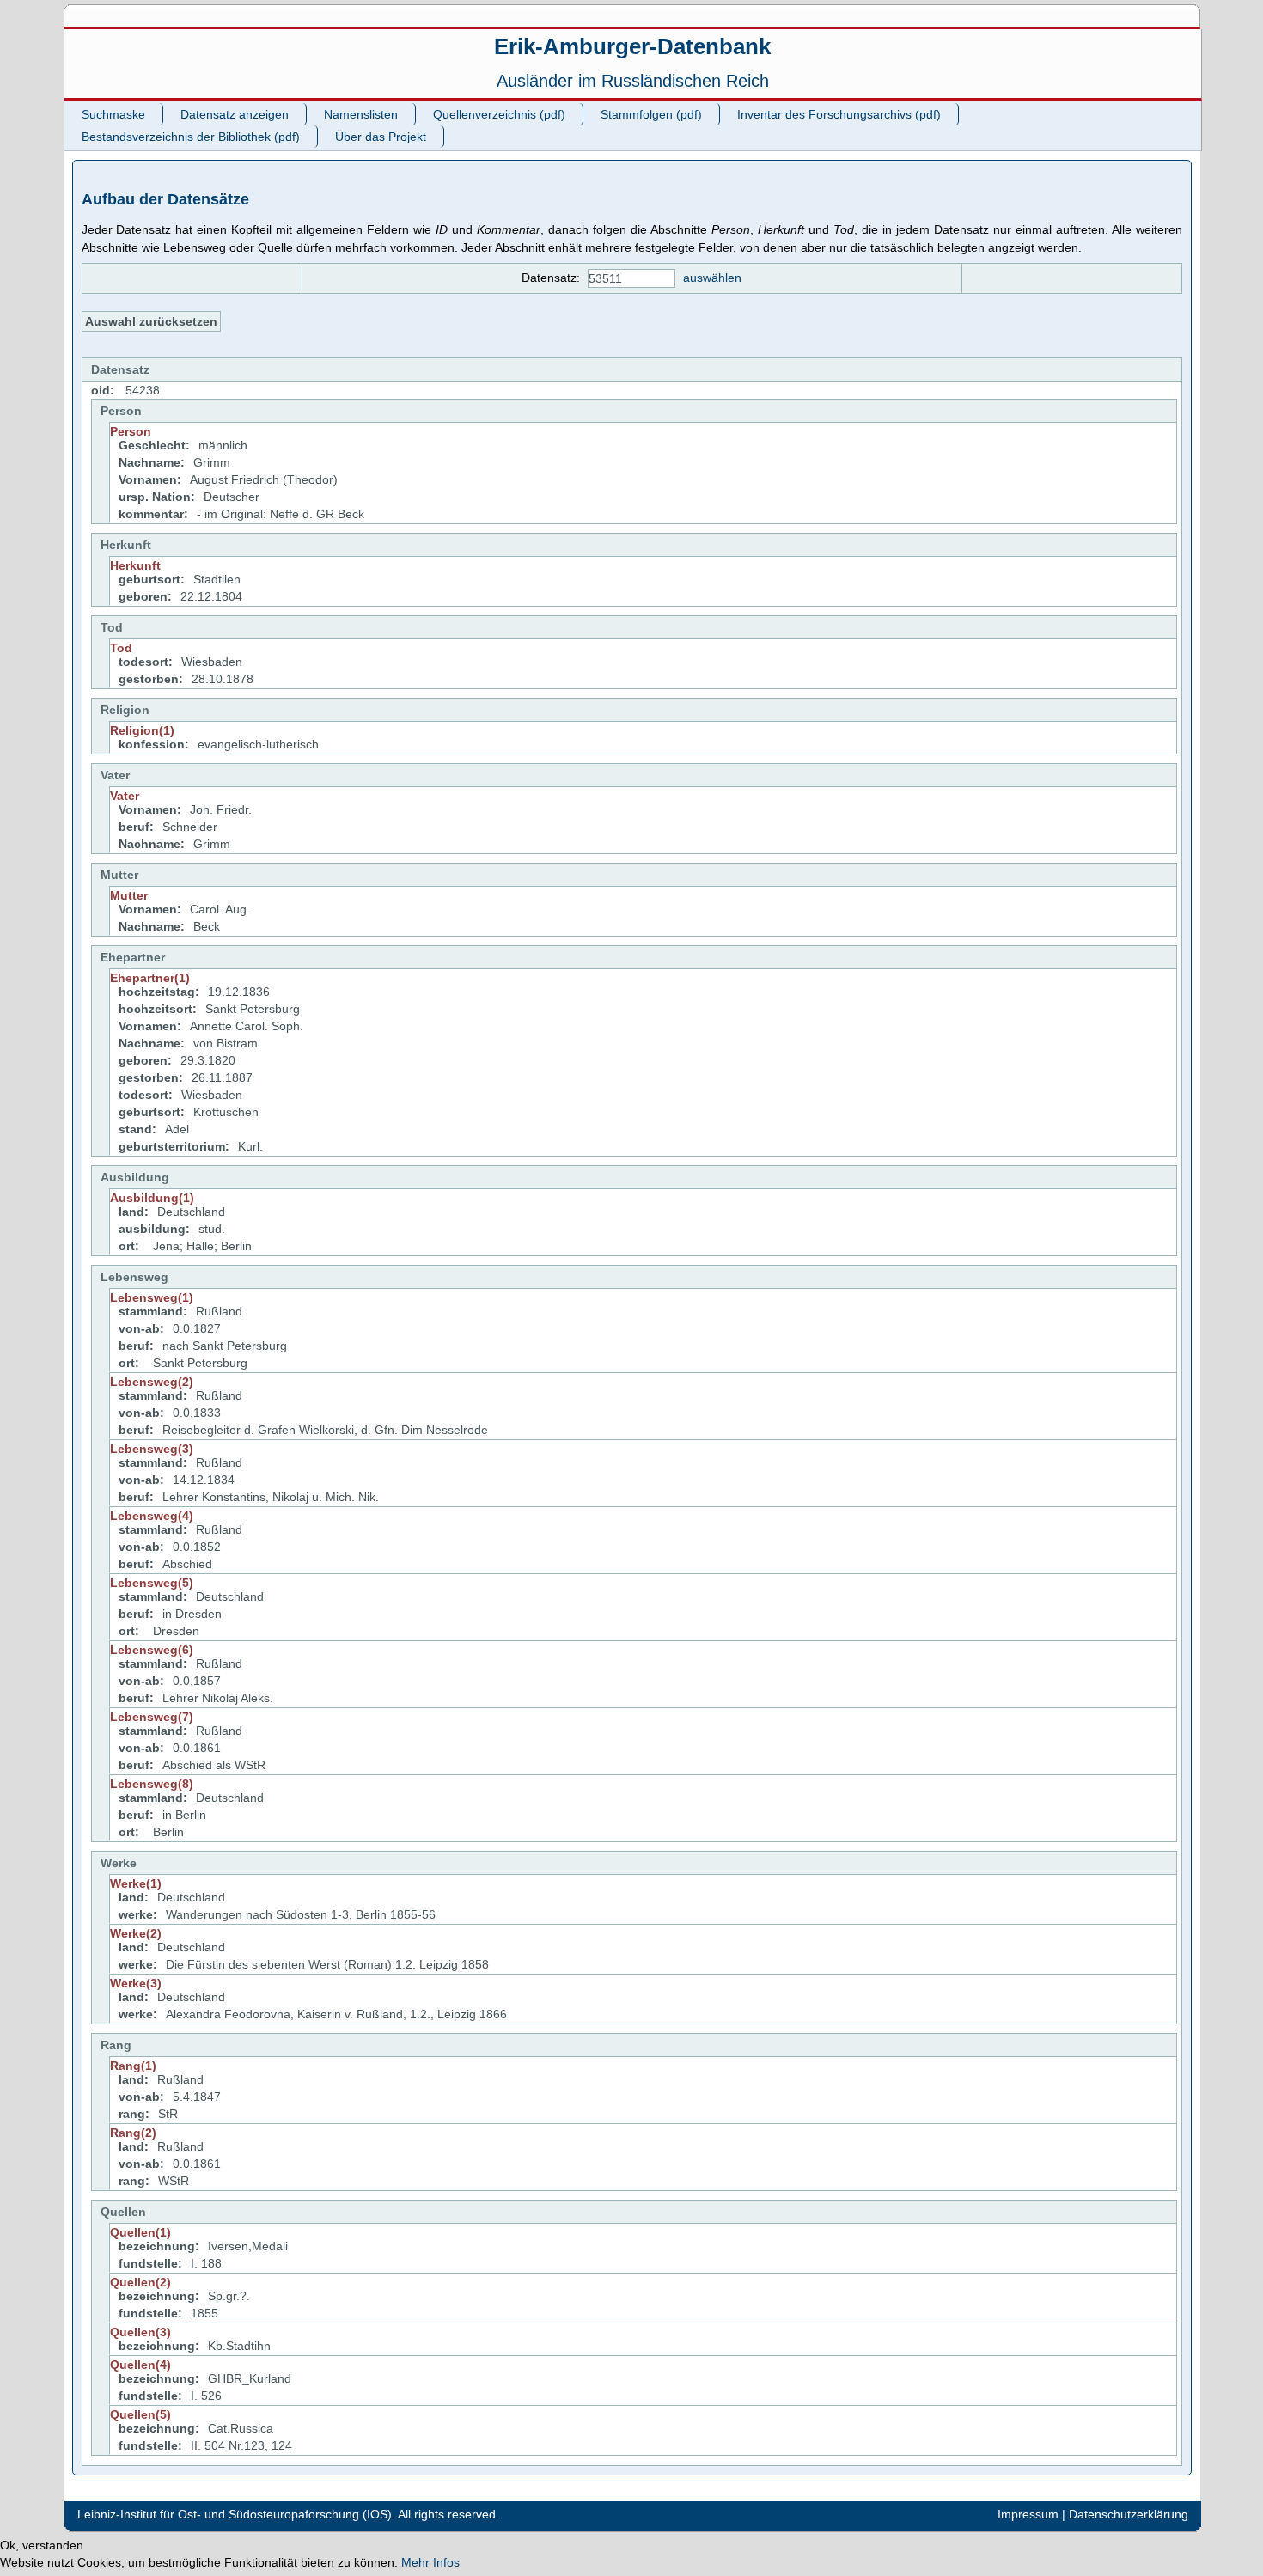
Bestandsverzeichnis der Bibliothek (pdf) (191, 137)
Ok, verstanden (42, 2545)
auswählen (712, 278)
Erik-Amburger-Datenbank (632, 46)
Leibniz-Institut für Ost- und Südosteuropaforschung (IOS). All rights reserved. (288, 2514)
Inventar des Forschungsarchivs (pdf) (839, 114)
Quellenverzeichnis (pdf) (499, 114)
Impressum (1028, 2514)
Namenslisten (361, 114)
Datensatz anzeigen (235, 114)
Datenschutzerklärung (1129, 2514)
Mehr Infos (430, 2562)
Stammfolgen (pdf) (651, 114)
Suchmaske (113, 114)
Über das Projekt (381, 137)
